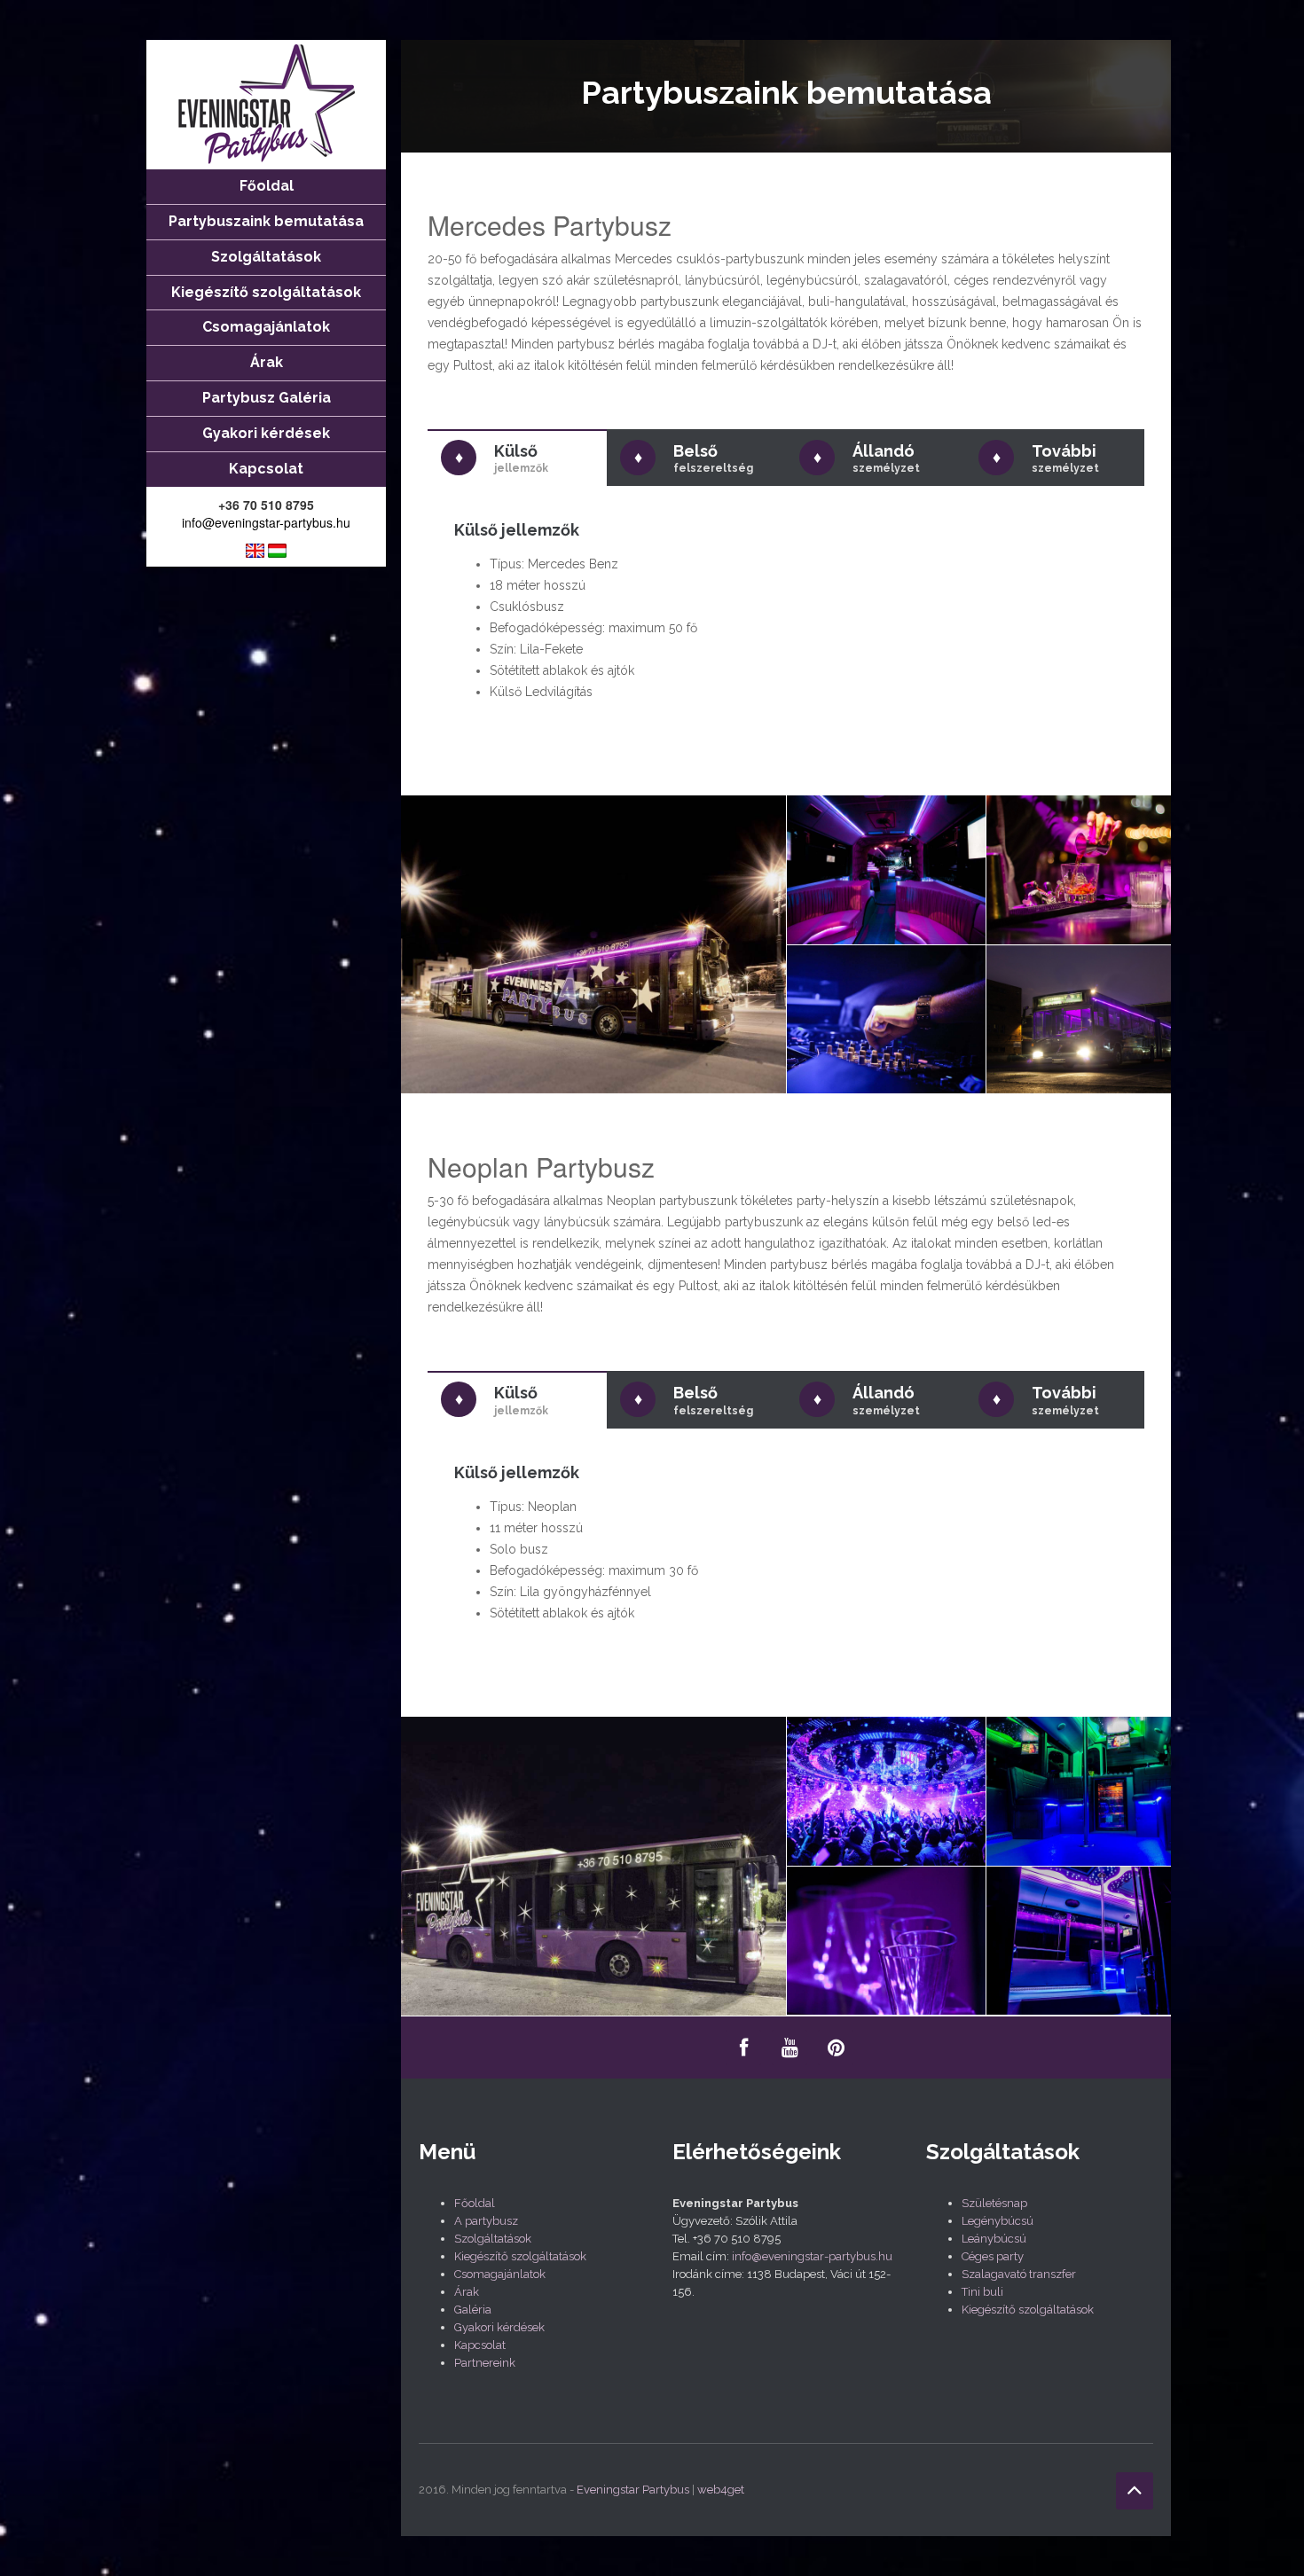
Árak (467, 2292)
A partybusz (486, 2221)
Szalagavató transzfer (1019, 2274)
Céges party (993, 2256)
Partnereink (485, 2363)
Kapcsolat (480, 2345)
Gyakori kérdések (499, 2327)
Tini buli (982, 2292)
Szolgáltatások (493, 2239)
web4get (721, 2490)
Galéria (473, 2310)
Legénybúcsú (998, 2221)
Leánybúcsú (994, 2239)
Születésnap (994, 2203)
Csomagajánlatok (500, 2274)
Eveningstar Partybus (633, 2490)
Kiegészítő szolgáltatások (520, 2256)
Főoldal (475, 2203)
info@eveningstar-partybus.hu (266, 522)
